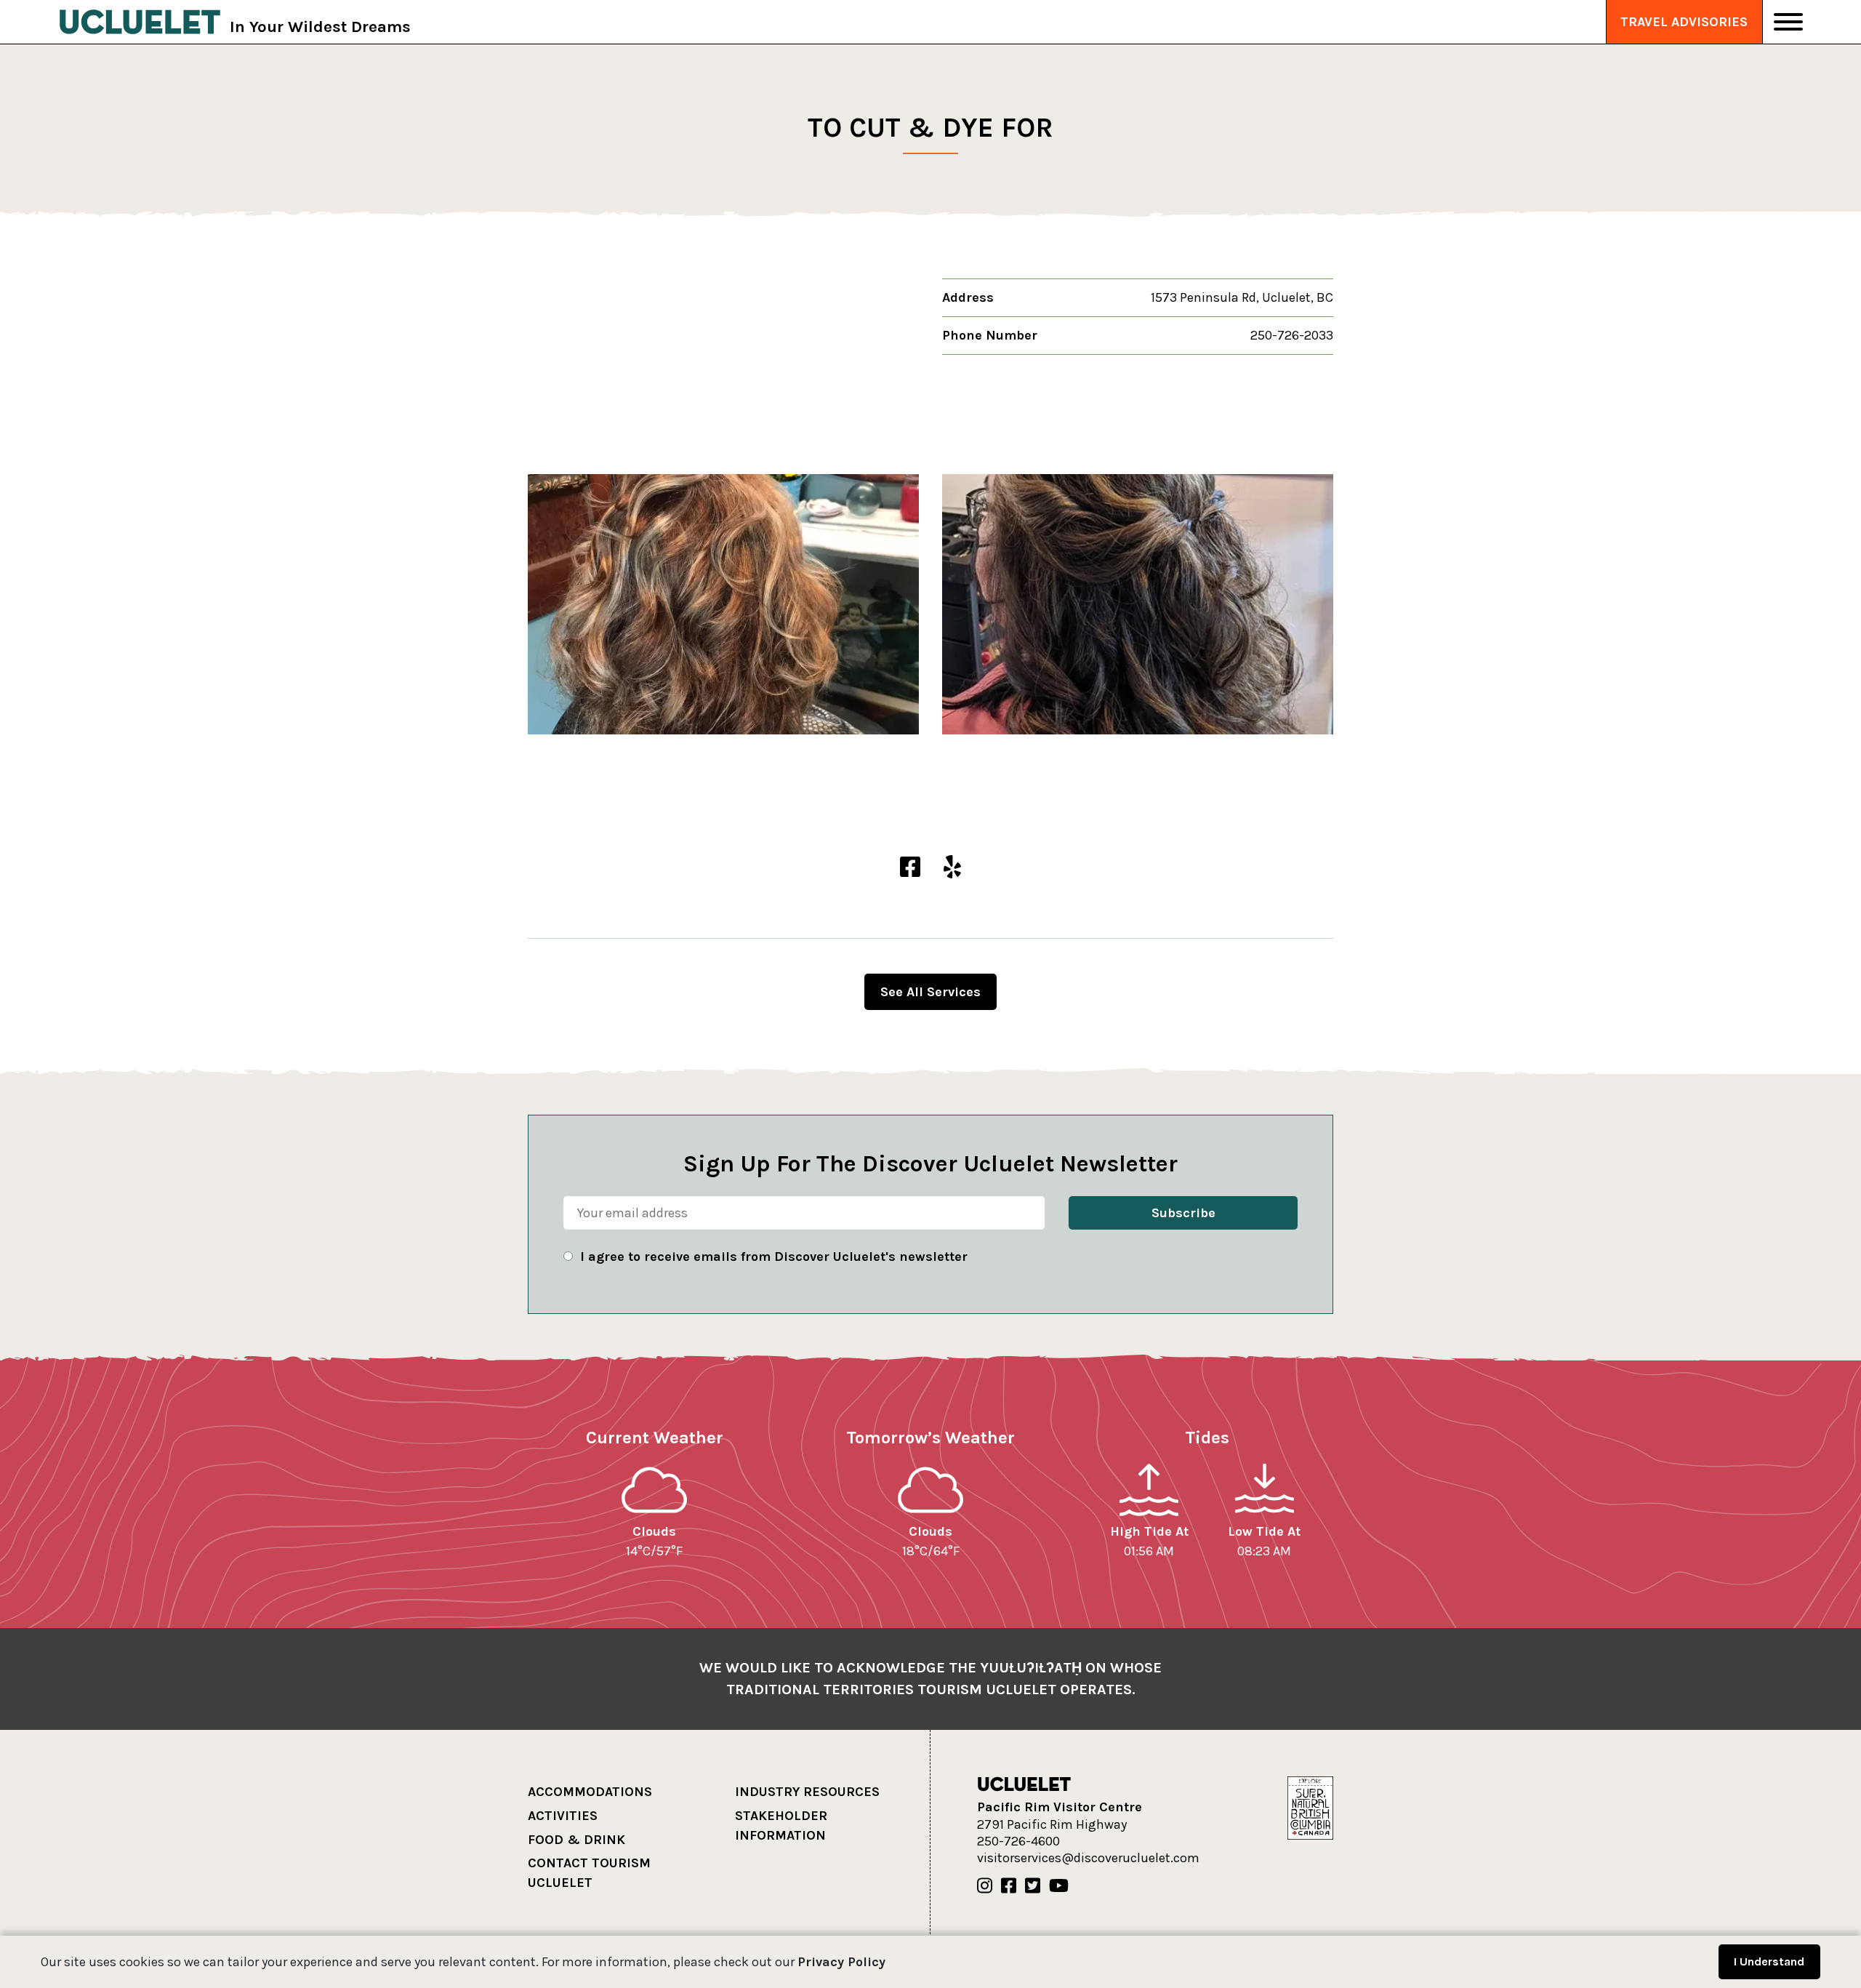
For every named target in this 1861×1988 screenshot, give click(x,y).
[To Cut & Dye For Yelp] (952, 868)
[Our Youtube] (1059, 1886)
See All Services (930, 992)
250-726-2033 (1292, 335)
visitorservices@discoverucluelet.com (1088, 1858)
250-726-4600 (1018, 1841)
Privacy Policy (841, 1962)
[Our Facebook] (1009, 1886)
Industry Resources (807, 1792)
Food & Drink (576, 1840)
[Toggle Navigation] (1788, 22)
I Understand (1769, 1961)
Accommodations (590, 1792)
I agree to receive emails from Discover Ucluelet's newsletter (774, 1256)
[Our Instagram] (985, 1886)
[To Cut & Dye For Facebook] (910, 868)
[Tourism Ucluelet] (140, 22)
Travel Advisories (1684, 22)
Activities (563, 1816)
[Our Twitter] (1033, 1886)
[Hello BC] (1310, 1807)
